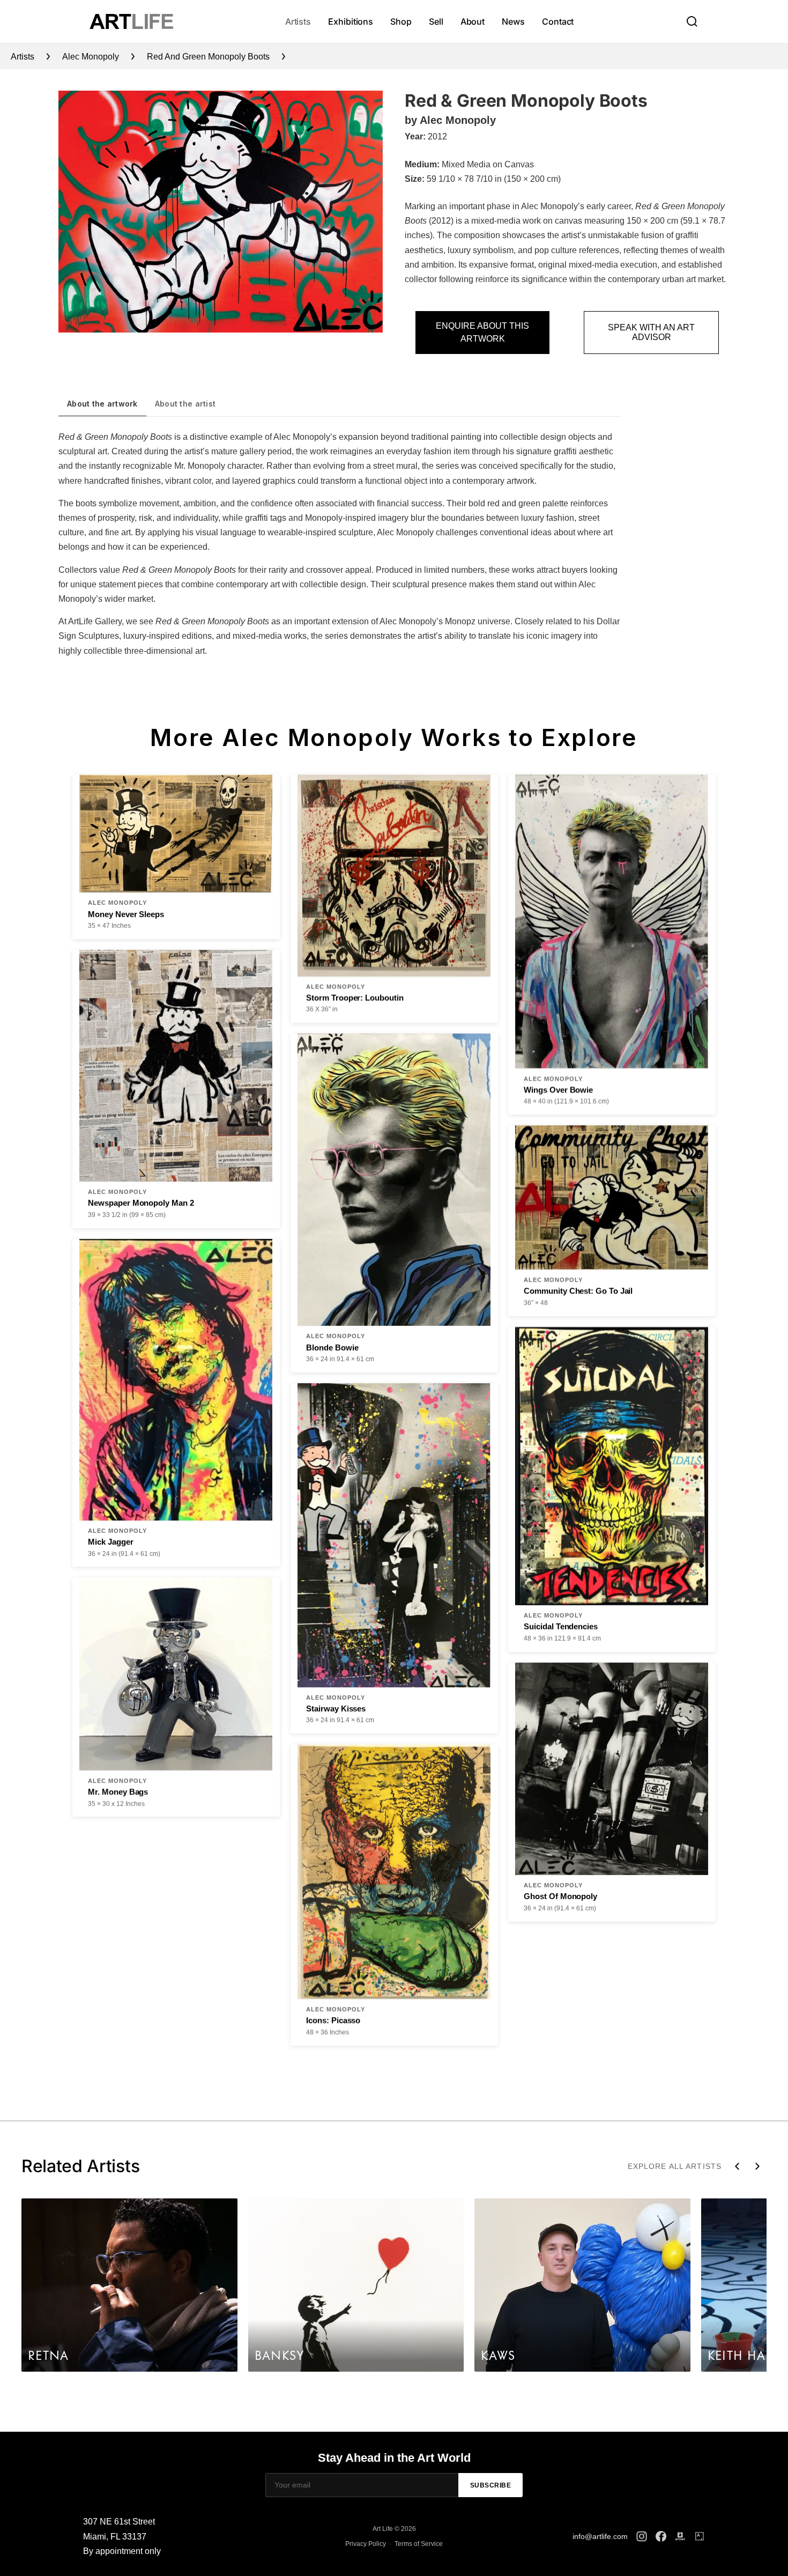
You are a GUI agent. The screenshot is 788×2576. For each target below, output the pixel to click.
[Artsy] (700, 2536)
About (473, 21)
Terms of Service (419, 2544)
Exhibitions (351, 21)
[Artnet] (680, 2536)
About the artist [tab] (185, 404)
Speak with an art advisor (651, 332)
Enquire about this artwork (482, 332)
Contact (558, 21)
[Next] (757, 2166)
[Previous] (737, 2166)
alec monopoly (91, 57)
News (513, 21)
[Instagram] (642, 2536)
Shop (401, 21)
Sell (436, 21)
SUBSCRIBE (491, 2485)
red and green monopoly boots (208, 57)
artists (23, 57)
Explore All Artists (675, 2166)
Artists (298, 21)
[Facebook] (661, 2536)
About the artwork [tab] (102, 404)
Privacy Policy (366, 2544)
